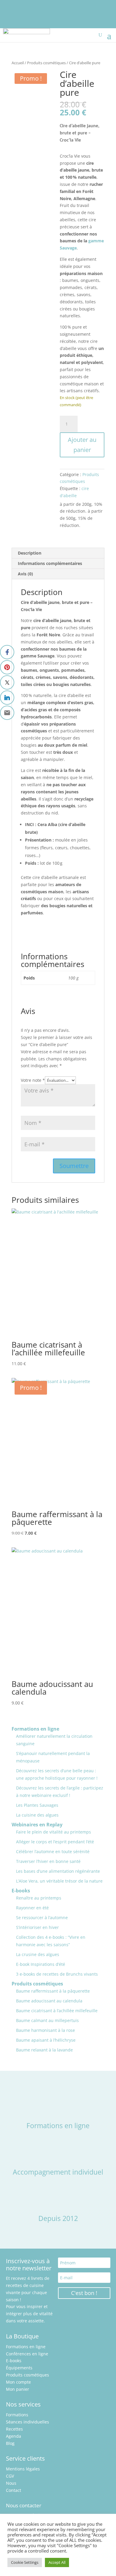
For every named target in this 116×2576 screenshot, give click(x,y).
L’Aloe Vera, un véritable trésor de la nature (59, 1881)
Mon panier (18, 2389)
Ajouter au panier (82, 445)
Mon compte (18, 2382)
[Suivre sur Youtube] (21, 5)
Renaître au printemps (39, 1898)
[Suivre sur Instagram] (8, 5)
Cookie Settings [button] (25, 2562)
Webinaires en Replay (37, 1825)
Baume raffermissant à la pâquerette (53, 1991)
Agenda (14, 2436)
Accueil (18, 63)
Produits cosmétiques (46, 63)
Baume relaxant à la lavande (44, 2050)
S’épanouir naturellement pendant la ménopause (53, 1757)
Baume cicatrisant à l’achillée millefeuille (57, 2011)
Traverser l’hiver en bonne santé (48, 1861)
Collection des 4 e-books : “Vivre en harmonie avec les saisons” (51, 1941)
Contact (14, 2490)
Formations (17, 2415)
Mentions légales (23, 2469)
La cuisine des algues (37, 1815)
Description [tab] (30, 553)
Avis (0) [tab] (25, 574)
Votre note (33, 1080)
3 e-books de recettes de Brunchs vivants (57, 1974)
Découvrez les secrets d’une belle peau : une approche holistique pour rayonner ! (57, 1774)
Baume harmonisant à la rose (46, 2030)
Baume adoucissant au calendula (49, 2001)
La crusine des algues (38, 1954)
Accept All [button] (57, 2562)
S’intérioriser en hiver (37, 1927)
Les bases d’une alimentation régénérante (58, 1871)
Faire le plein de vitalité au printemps (54, 1832)
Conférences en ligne (27, 2354)
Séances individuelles (28, 2422)
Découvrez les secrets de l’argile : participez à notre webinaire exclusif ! (60, 1792)
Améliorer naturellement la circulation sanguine (54, 1740)
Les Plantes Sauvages (37, 1805)
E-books (21, 1891)
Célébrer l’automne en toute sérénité (53, 1851)
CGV (10, 2476)
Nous (11, 2483)
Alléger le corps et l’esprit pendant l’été (55, 1842)
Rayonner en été (32, 1908)
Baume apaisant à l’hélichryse (46, 2040)
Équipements (19, 2368)
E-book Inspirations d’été (41, 1964)
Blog (10, 2443)
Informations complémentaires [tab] (50, 563)
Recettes (14, 2429)
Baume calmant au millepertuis (47, 2020)
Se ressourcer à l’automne (42, 1918)
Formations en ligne (35, 1729)
